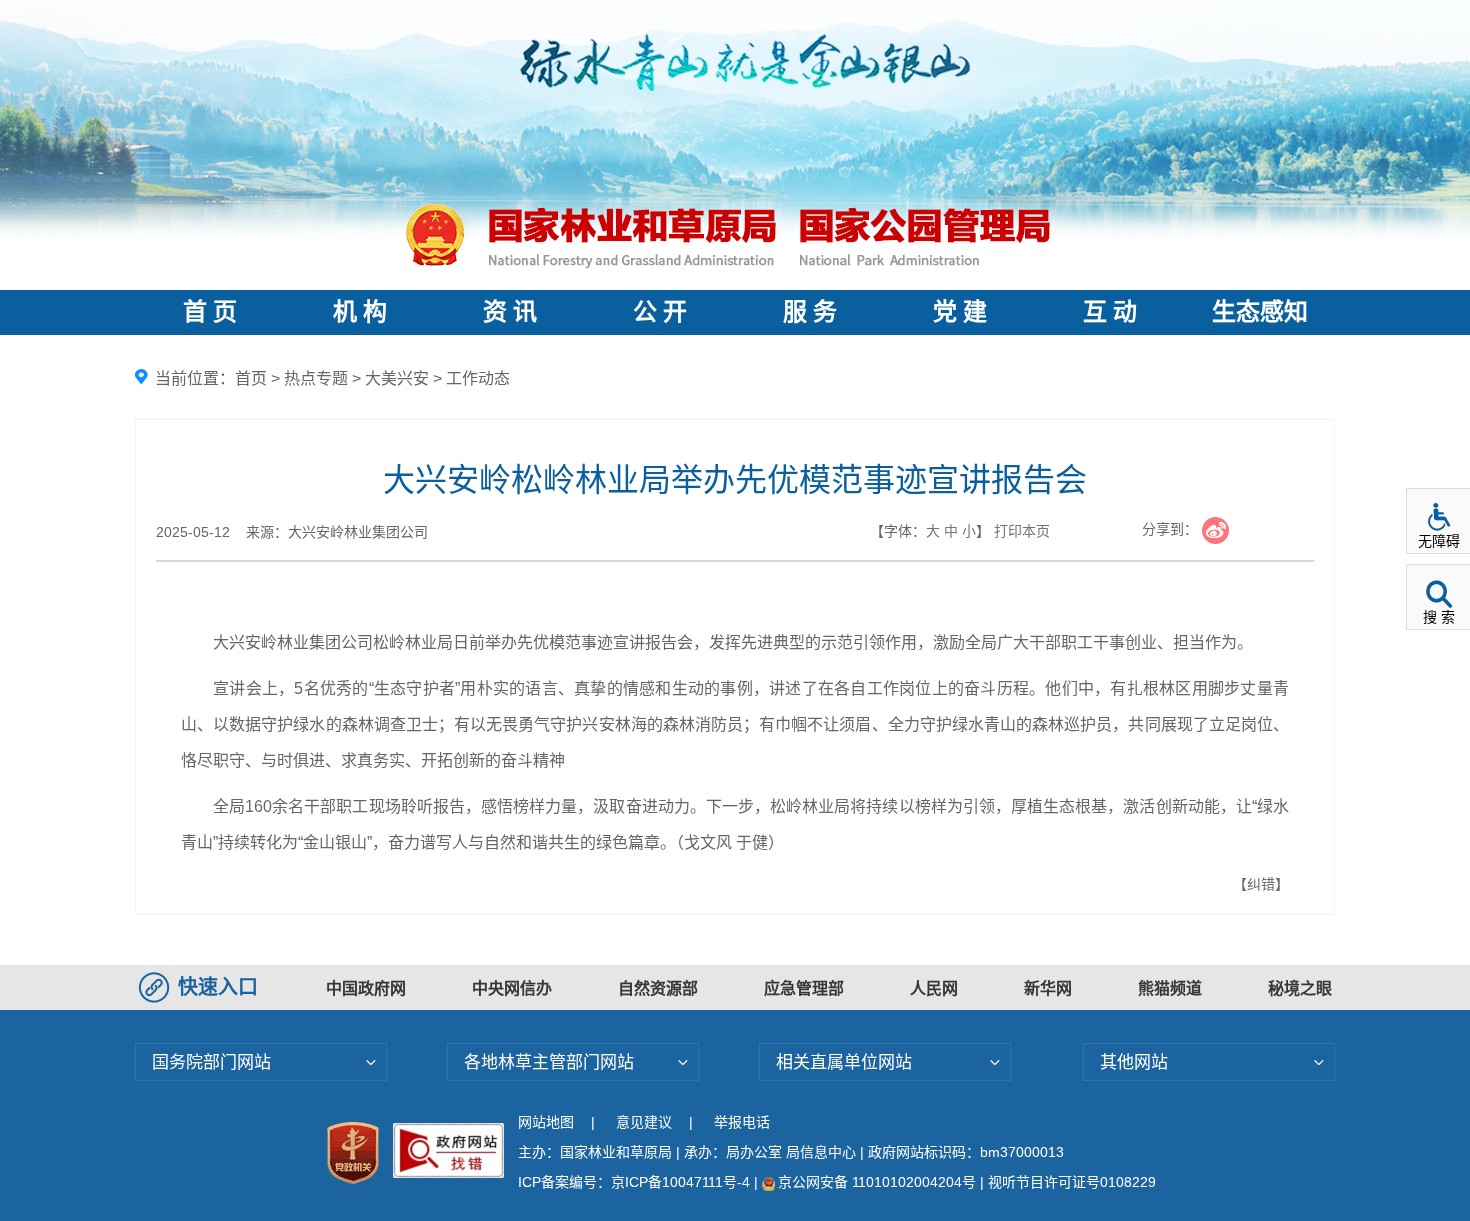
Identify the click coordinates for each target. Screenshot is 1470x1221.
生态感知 (1260, 312)
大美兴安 (397, 378)
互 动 (1110, 312)
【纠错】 (1261, 884)
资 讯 (510, 312)
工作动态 (478, 378)
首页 (251, 378)
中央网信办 (512, 988)
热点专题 (316, 378)
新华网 (1048, 988)
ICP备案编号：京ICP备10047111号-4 (636, 1182)
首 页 (210, 312)
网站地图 (546, 1122)
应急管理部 (804, 988)
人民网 (934, 988)
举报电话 (742, 1122)
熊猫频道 (1170, 988)
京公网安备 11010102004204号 (877, 1182)
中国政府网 (366, 988)
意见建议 (644, 1122)
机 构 (360, 312)
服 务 (810, 312)
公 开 (660, 312)
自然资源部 (658, 988)
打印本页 (1022, 531)
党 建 (960, 312)
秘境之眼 (1300, 988)
